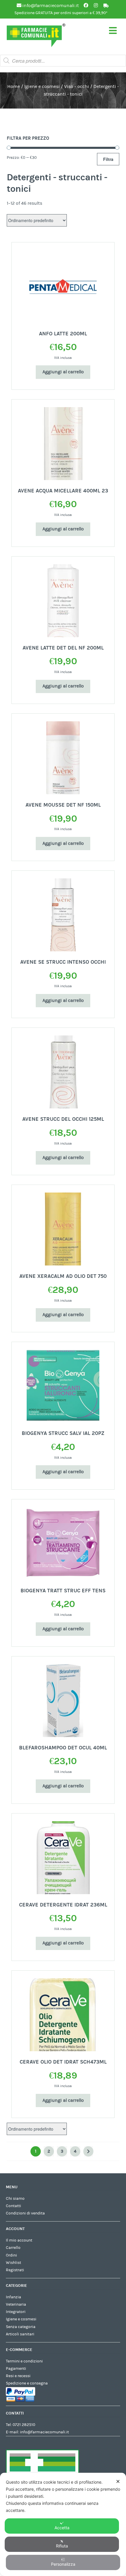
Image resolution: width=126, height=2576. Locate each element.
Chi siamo (15, 2199)
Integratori (16, 2312)
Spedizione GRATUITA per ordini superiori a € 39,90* (61, 13)
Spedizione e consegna (27, 2383)
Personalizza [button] (63, 2564)
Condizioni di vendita (25, 2213)
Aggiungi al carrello (63, 372)
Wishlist (13, 2263)
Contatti (13, 2206)
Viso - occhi (77, 86)
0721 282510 (24, 2425)
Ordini (11, 2255)
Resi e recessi (18, 2376)
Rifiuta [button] (62, 2546)
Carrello (13, 2248)
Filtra (108, 159)
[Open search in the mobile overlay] (63, 61)
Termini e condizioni (24, 2361)
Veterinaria (16, 2304)
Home (14, 86)
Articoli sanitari (20, 2334)
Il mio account (19, 2240)
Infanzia (13, 2297)
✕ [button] (118, 2481)
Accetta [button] (62, 2528)
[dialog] (63, 2524)
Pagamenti (16, 2369)
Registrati (15, 2270)
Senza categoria (21, 2327)
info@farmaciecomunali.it (44, 2432)
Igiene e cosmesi (42, 86)
